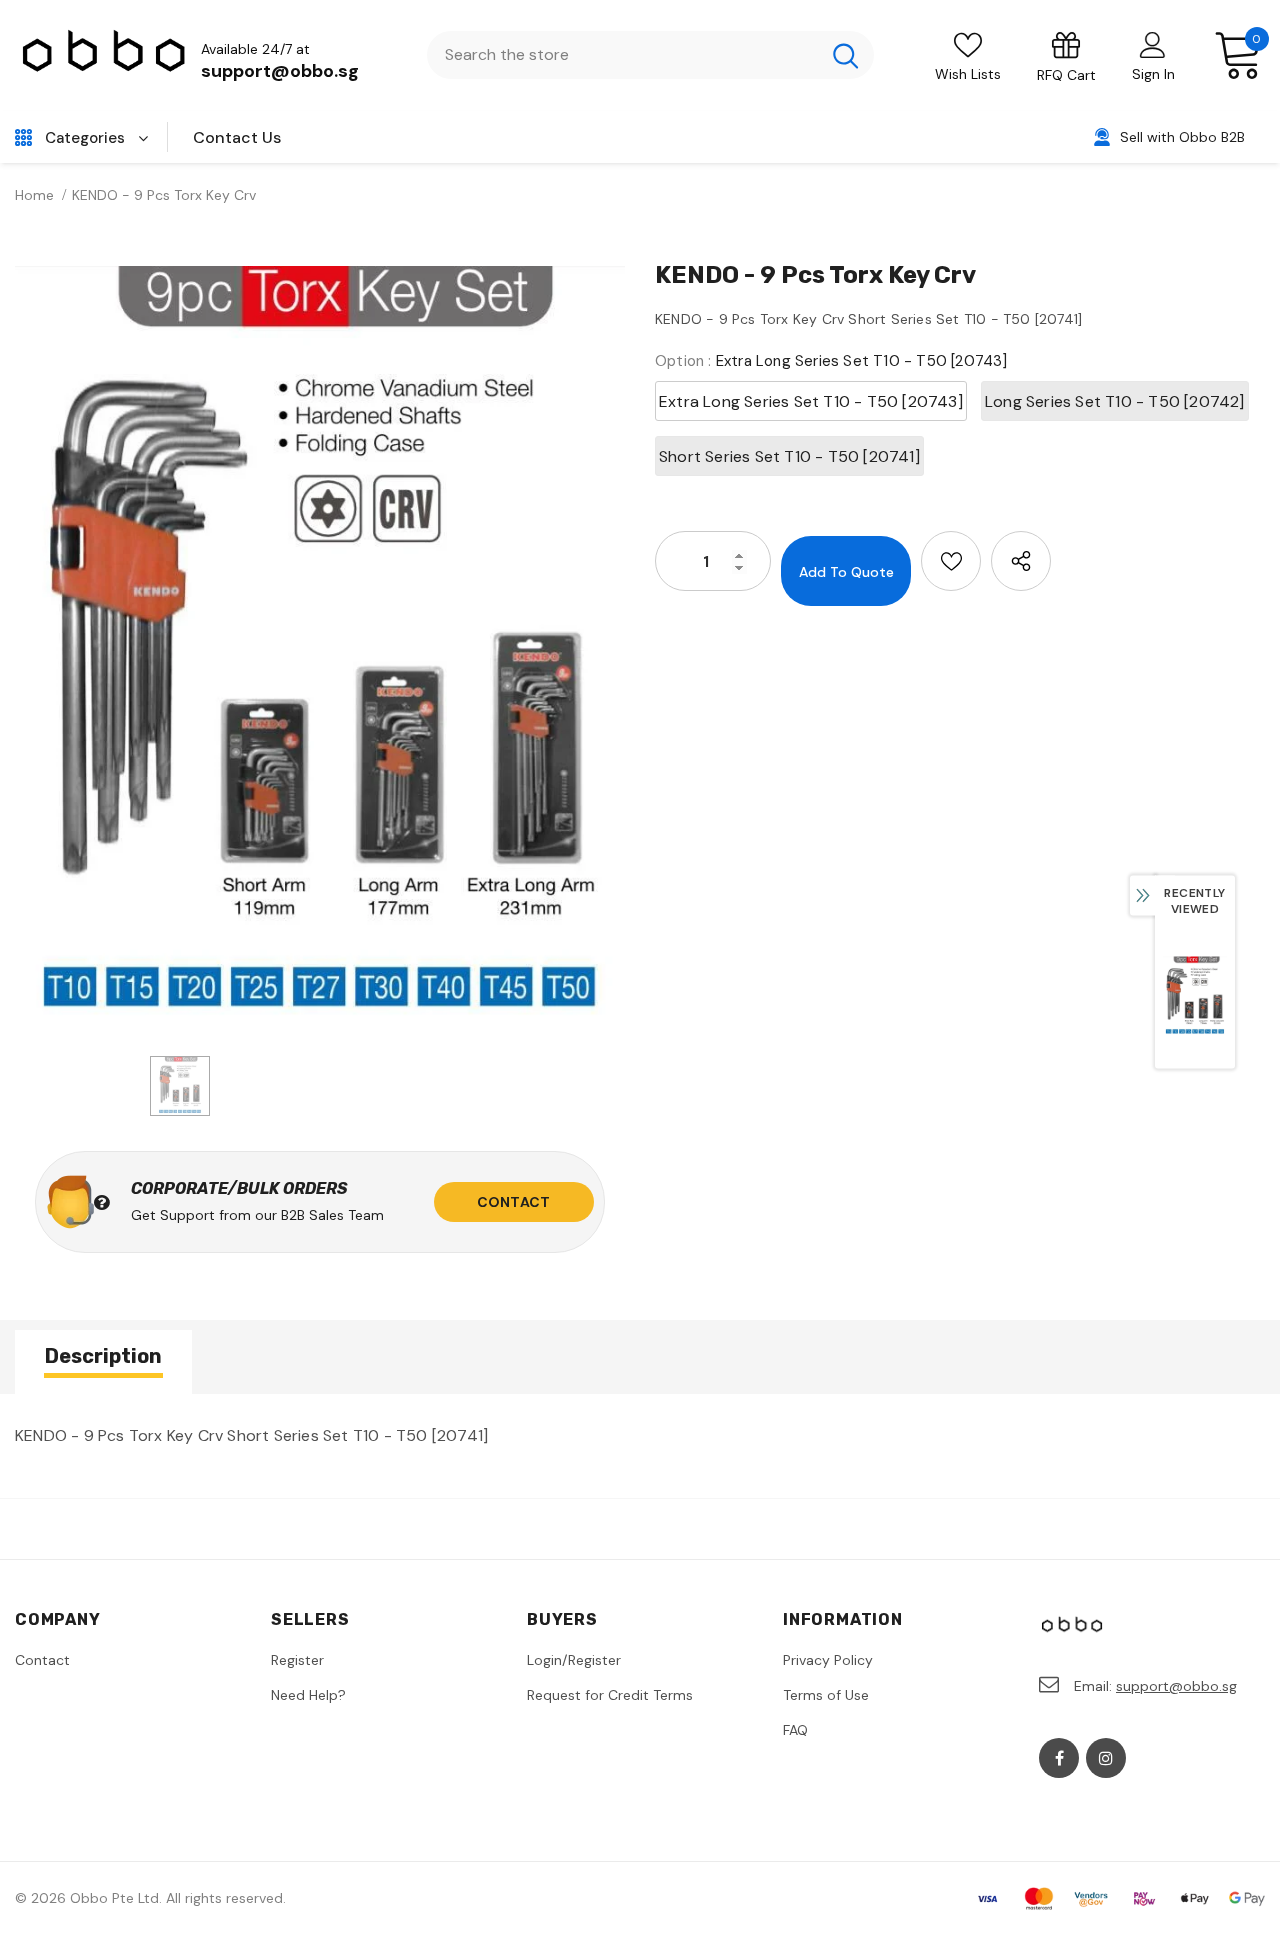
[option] (320, 651)
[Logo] (105, 55)
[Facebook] (1059, 1758)
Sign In (1153, 74)
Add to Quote (846, 572)
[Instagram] (1106, 1758)
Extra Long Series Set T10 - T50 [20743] (811, 401)
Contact (513, 1202)
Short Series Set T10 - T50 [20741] (789, 456)
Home (34, 195)
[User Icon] (1153, 44)
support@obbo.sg (280, 71)
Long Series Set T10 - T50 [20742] (1115, 401)
